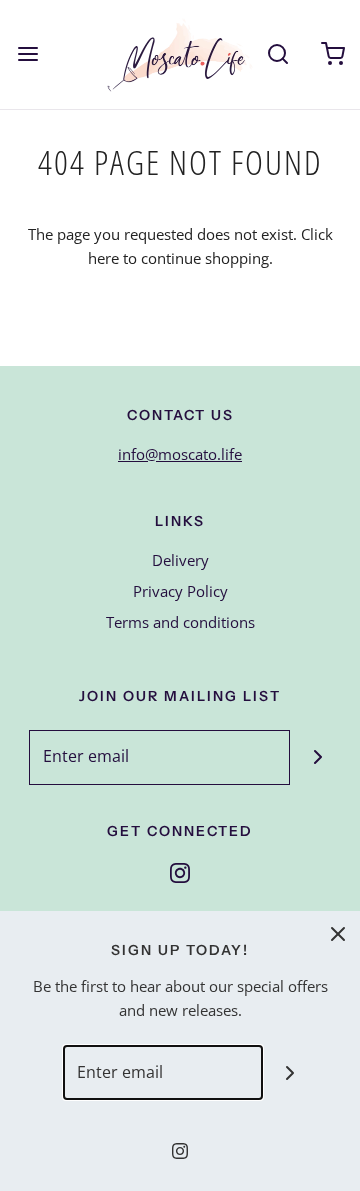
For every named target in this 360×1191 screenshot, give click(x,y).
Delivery (180, 560)
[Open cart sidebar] (332, 54)
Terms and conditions (180, 622)
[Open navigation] (27, 54)
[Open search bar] (277, 54)
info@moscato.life (180, 454)
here (103, 258)
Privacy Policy (180, 591)
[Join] (317, 757)
